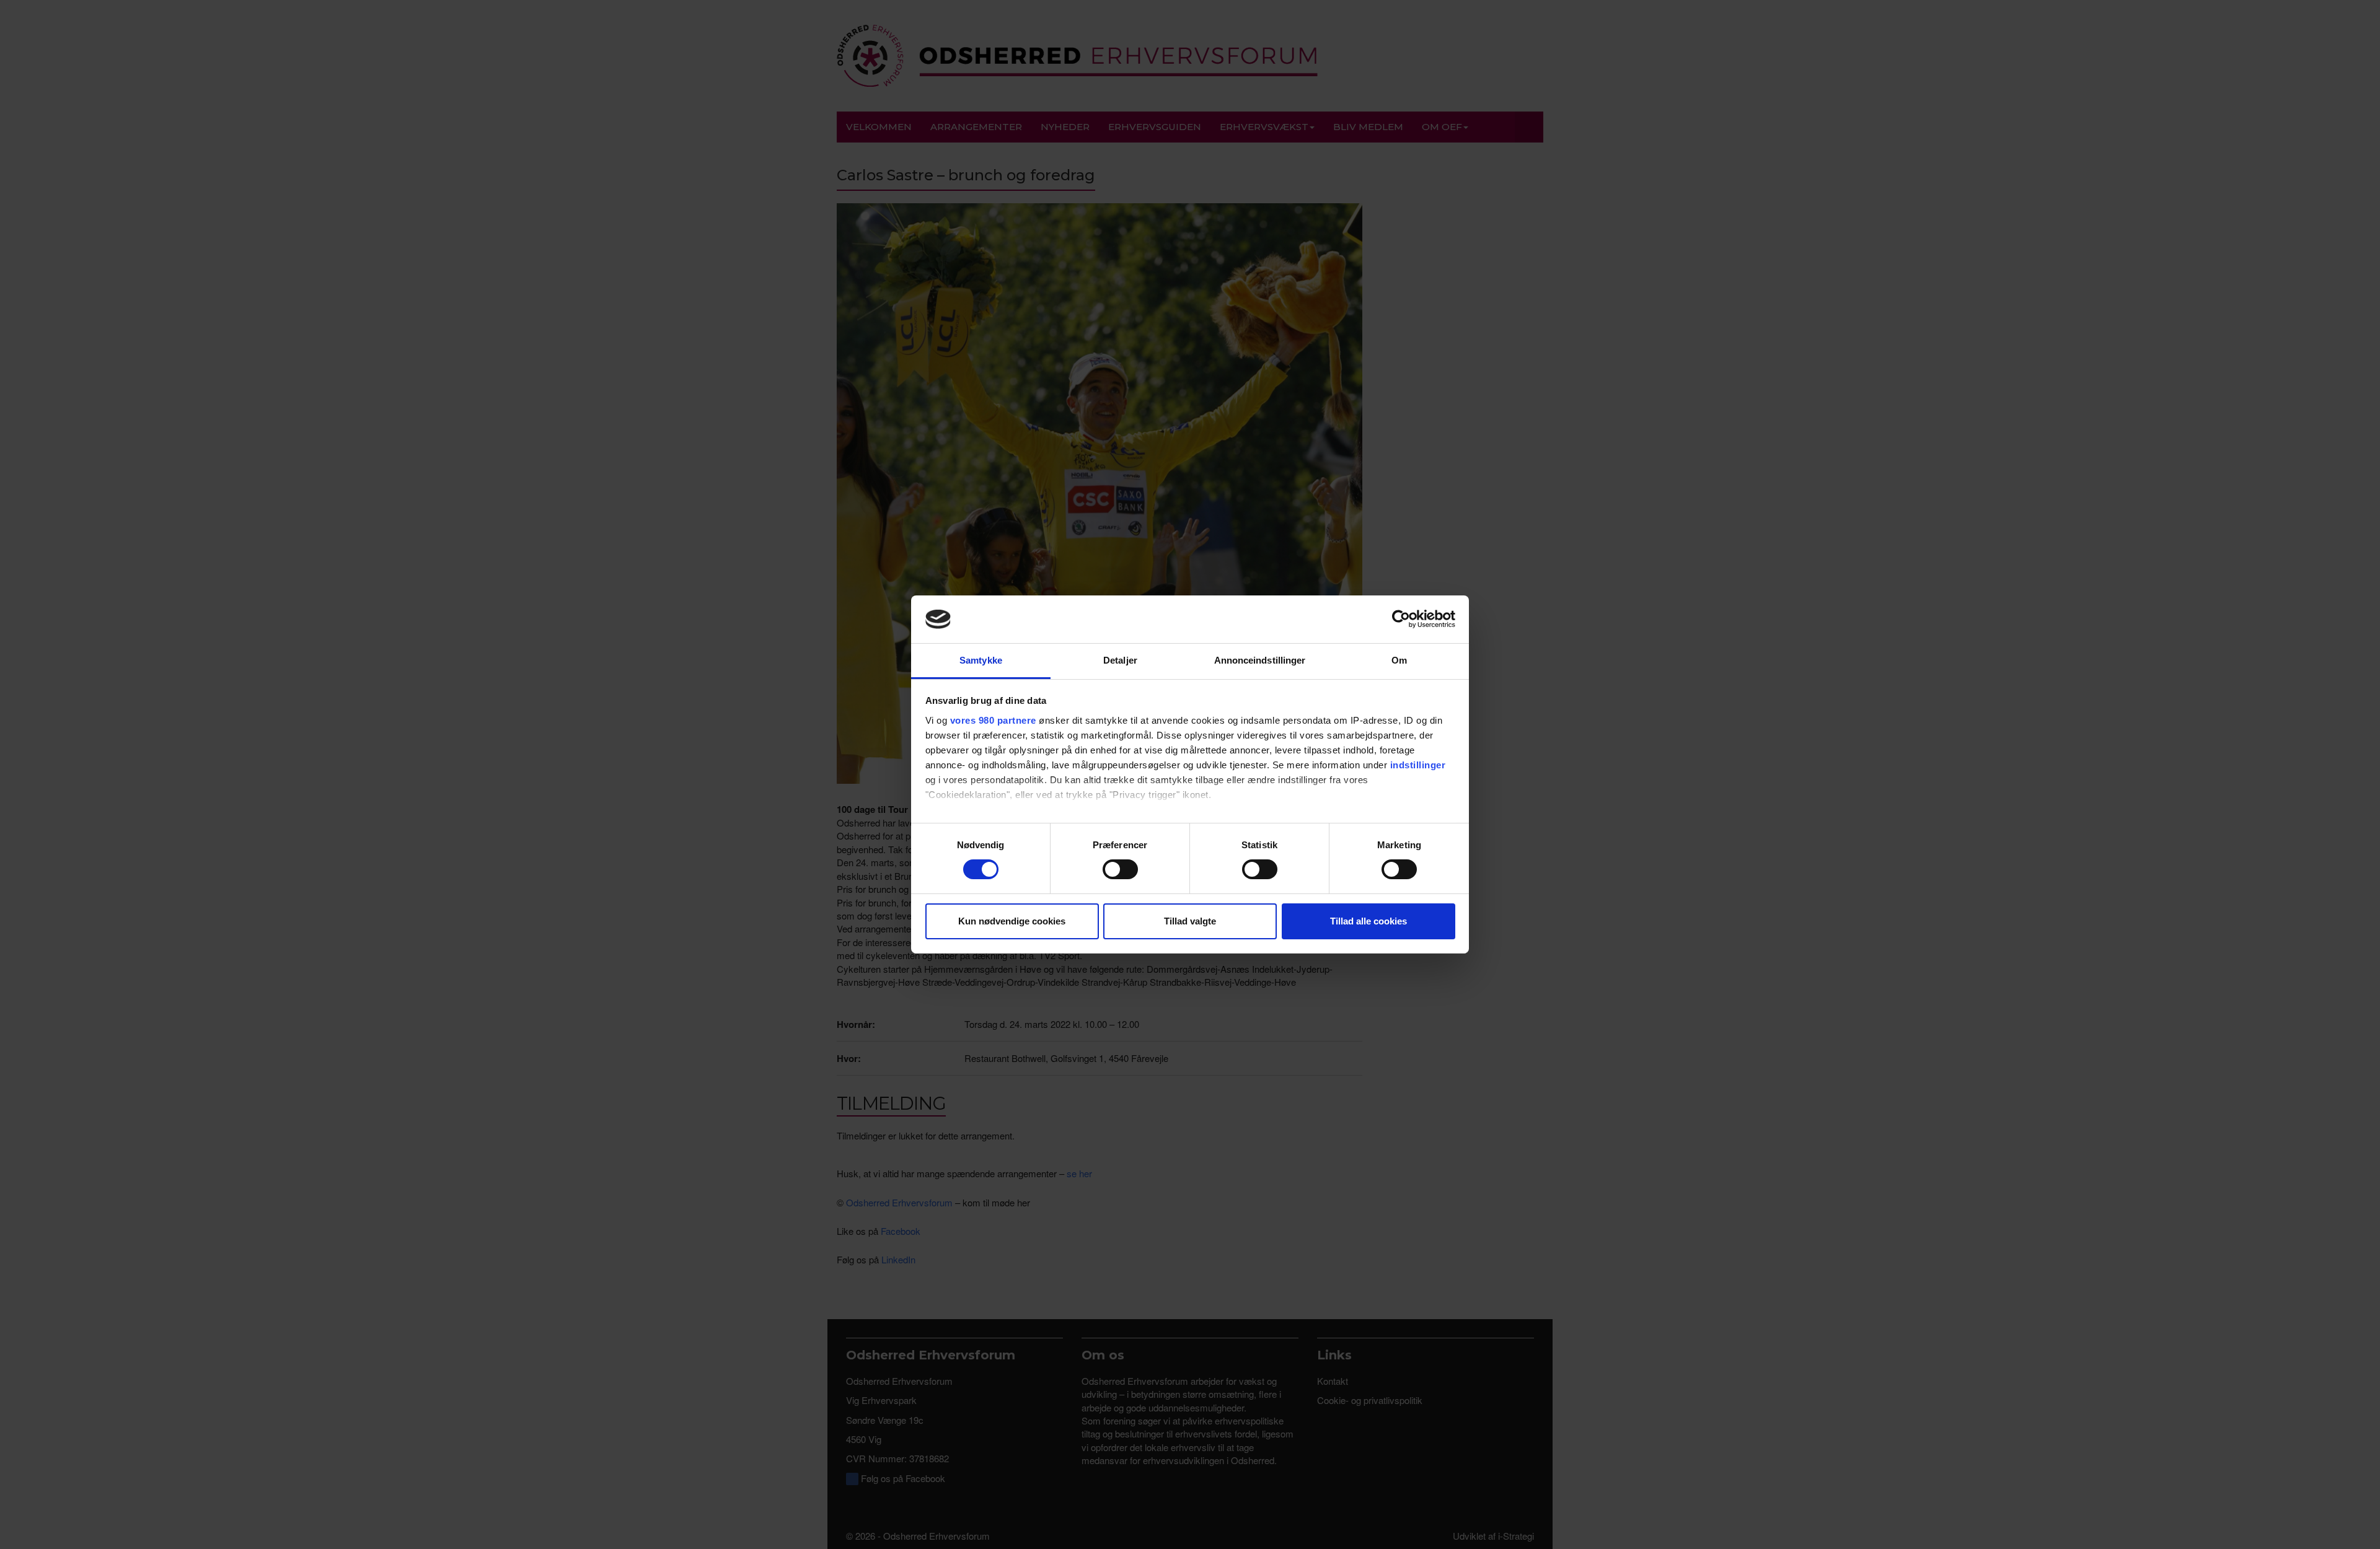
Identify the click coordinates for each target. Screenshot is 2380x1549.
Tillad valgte (1190, 921)
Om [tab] (1399, 660)
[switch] (1120, 869)
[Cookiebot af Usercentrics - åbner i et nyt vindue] (1401, 619)
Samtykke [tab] (981, 660)
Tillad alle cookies (1368, 921)
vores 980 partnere (993, 720)
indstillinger (1418, 765)
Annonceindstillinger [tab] (1260, 660)
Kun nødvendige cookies (1012, 921)
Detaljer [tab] (1120, 660)
